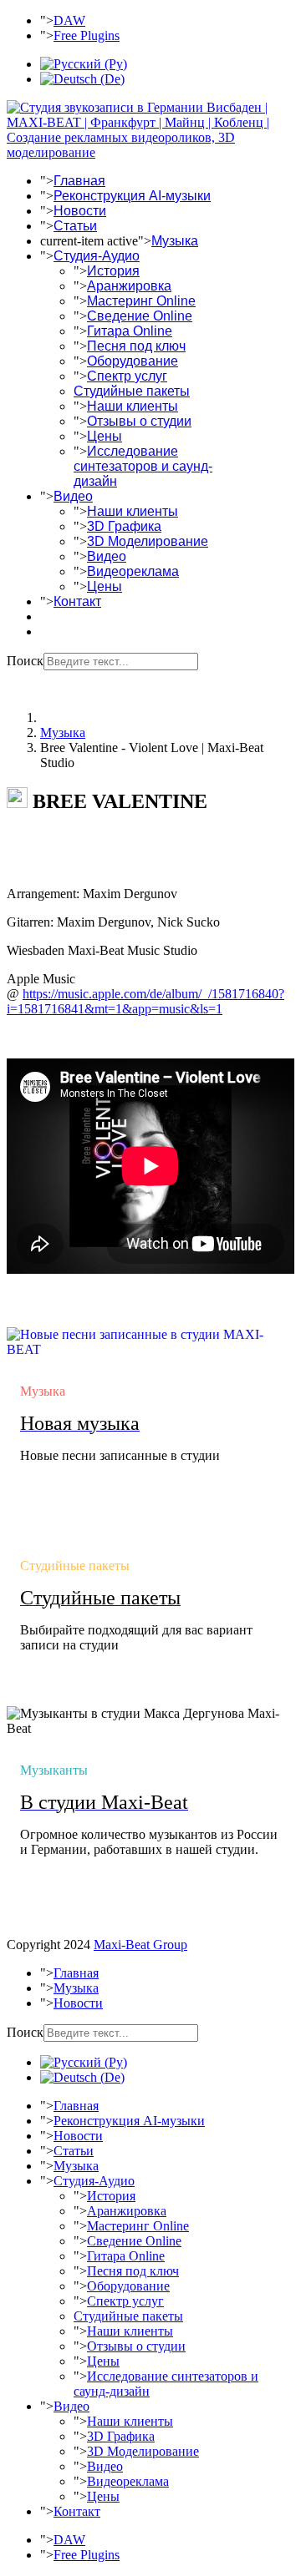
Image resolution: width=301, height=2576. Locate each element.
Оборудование (133, 361)
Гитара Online (130, 331)
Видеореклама (133, 571)
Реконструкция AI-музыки (132, 196)
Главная (79, 181)
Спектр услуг (127, 376)
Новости (80, 211)
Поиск (25, 661)
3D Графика (124, 526)
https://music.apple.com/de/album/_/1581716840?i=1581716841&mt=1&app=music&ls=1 (145, 1001)
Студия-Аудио (97, 256)
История (113, 271)
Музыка (175, 241)
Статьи (75, 226)
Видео (73, 496)
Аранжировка (129, 286)
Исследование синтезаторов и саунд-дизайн (143, 466)
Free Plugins (87, 35)
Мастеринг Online (141, 301)
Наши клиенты (133, 406)
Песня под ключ (136, 346)
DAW (69, 20)
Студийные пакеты (132, 391)
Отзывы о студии (139, 421)
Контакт (77, 601)
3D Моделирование (148, 541)
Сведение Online (140, 316)
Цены (105, 436)
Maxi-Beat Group (140, 1945)
